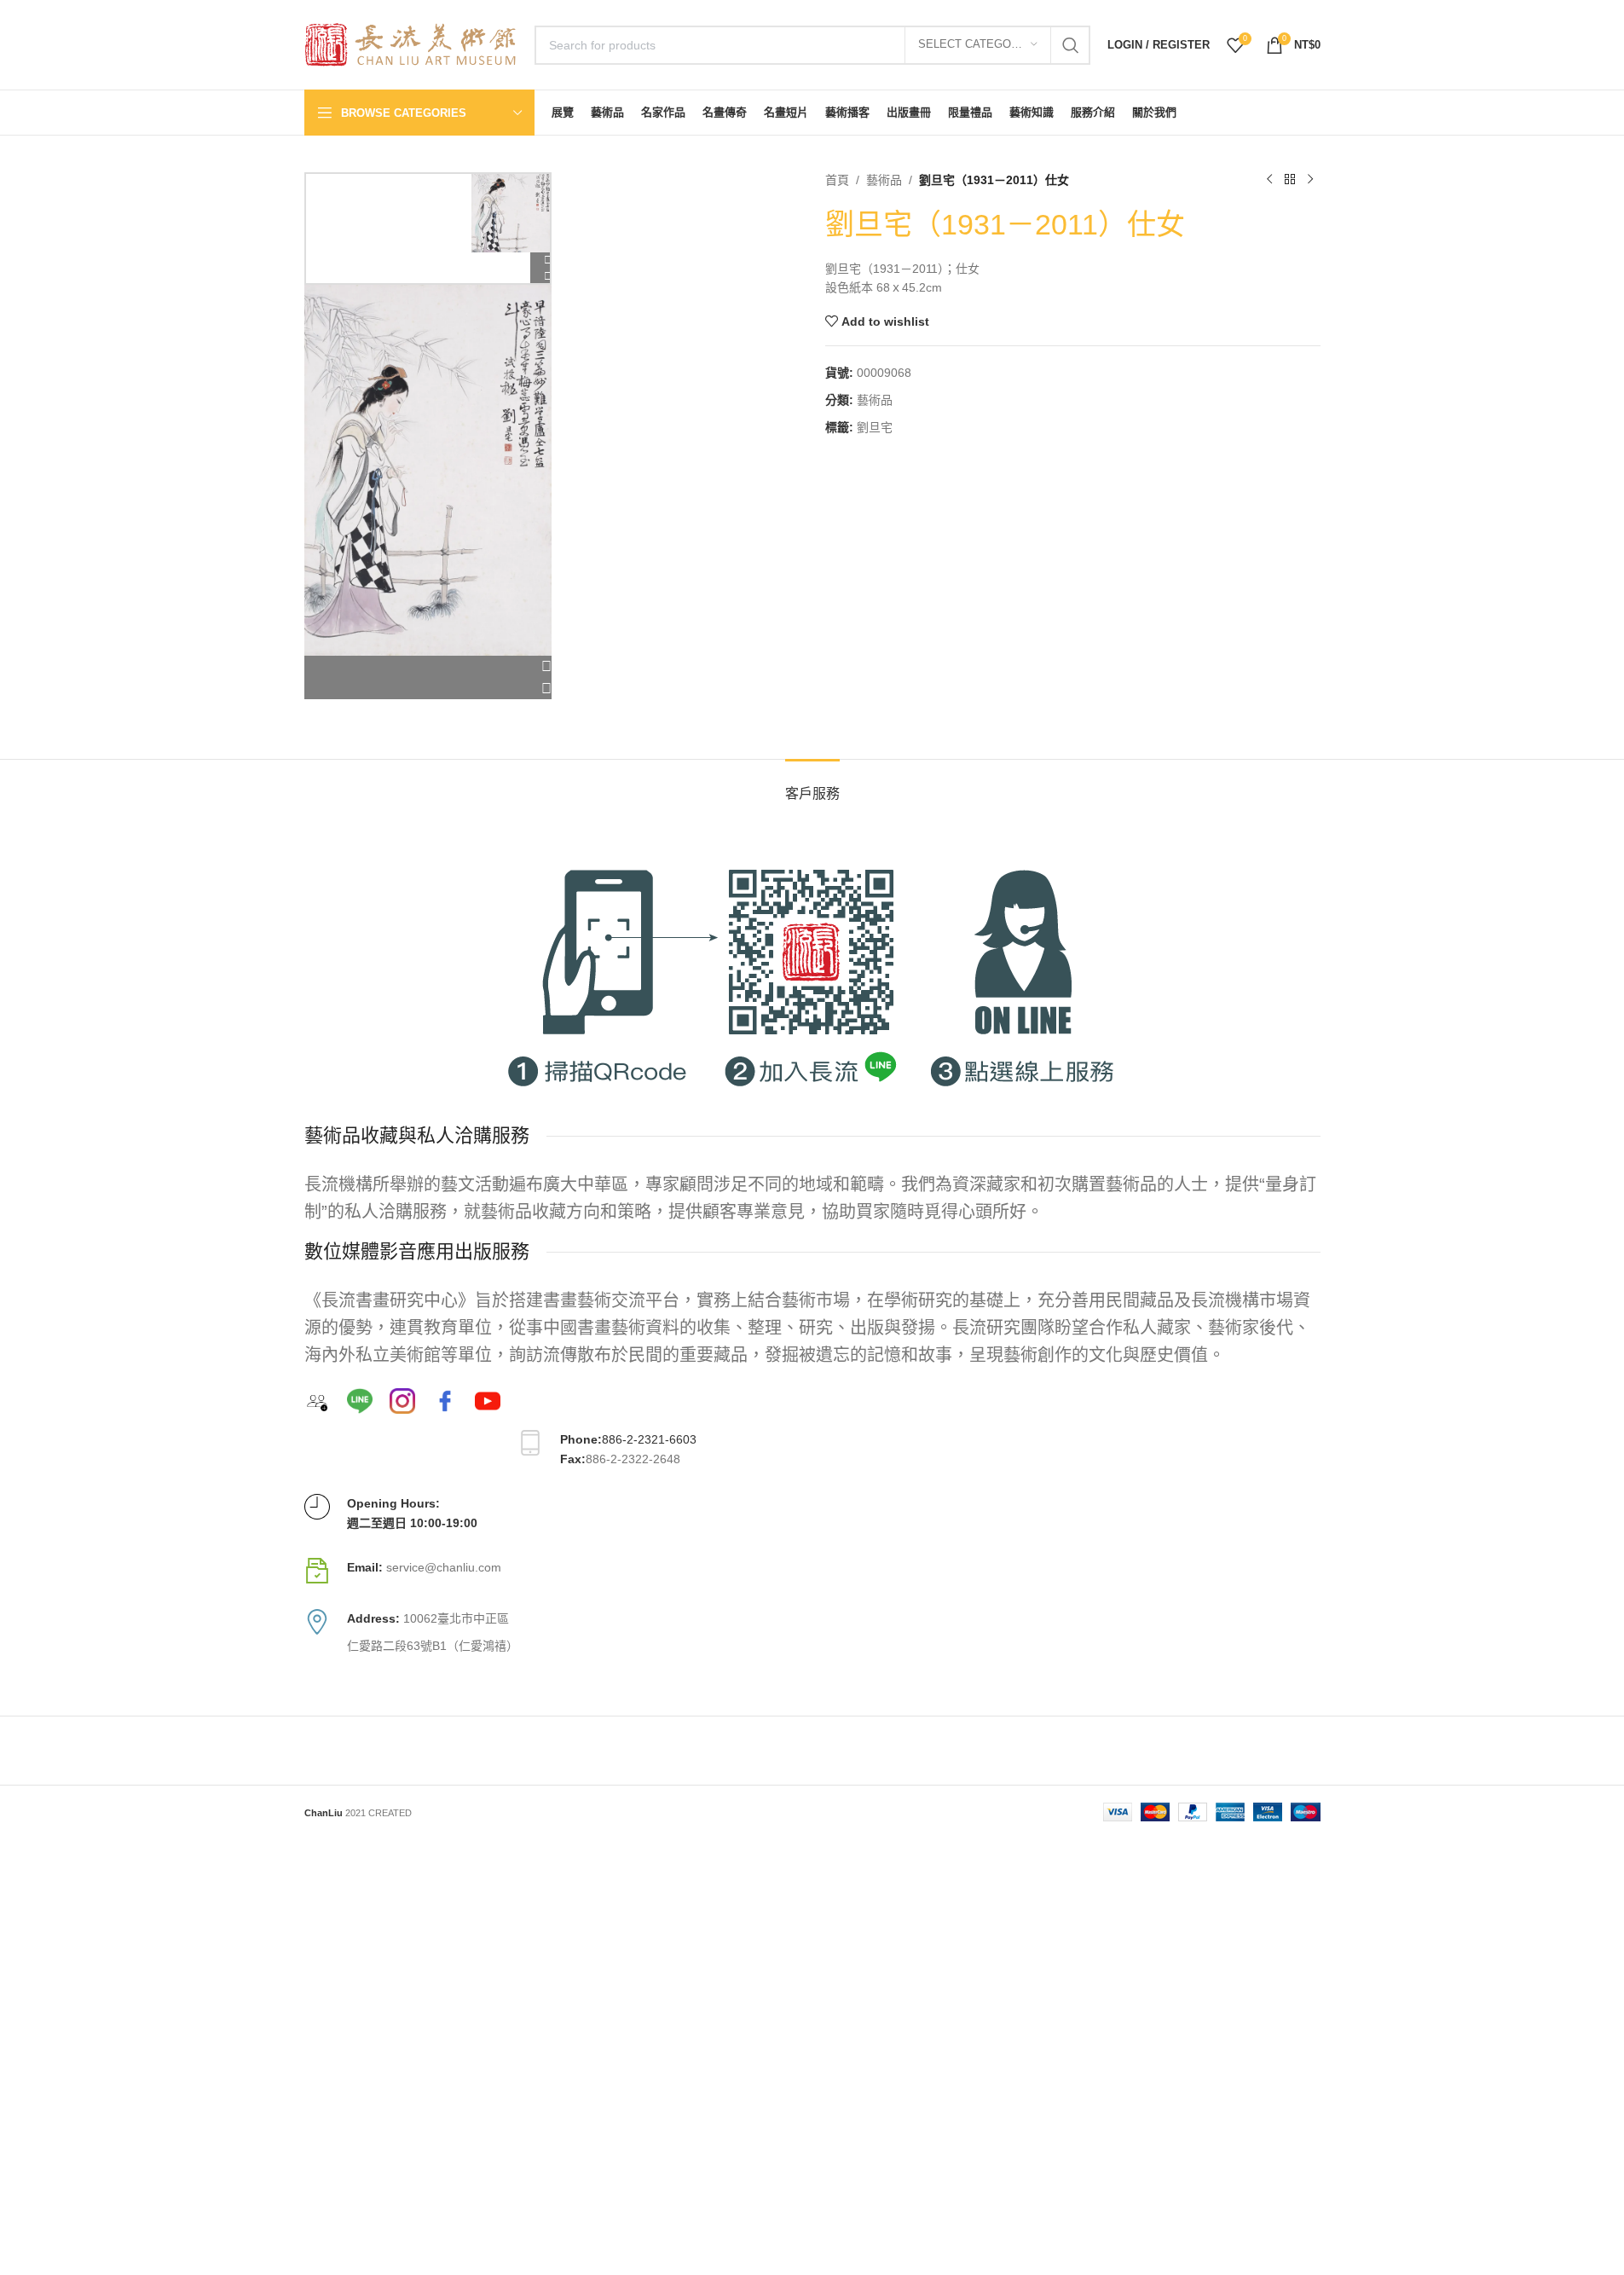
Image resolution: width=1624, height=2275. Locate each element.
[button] (428, 667)
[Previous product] (1269, 180)
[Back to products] (1290, 180)
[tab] (812, 785)
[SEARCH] (1071, 45)
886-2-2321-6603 (649, 1439)
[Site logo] (411, 43)
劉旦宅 (875, 427)
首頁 (837, 180)
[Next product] (1310, 180)
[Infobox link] (812, 1571)
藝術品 (884, 180)
